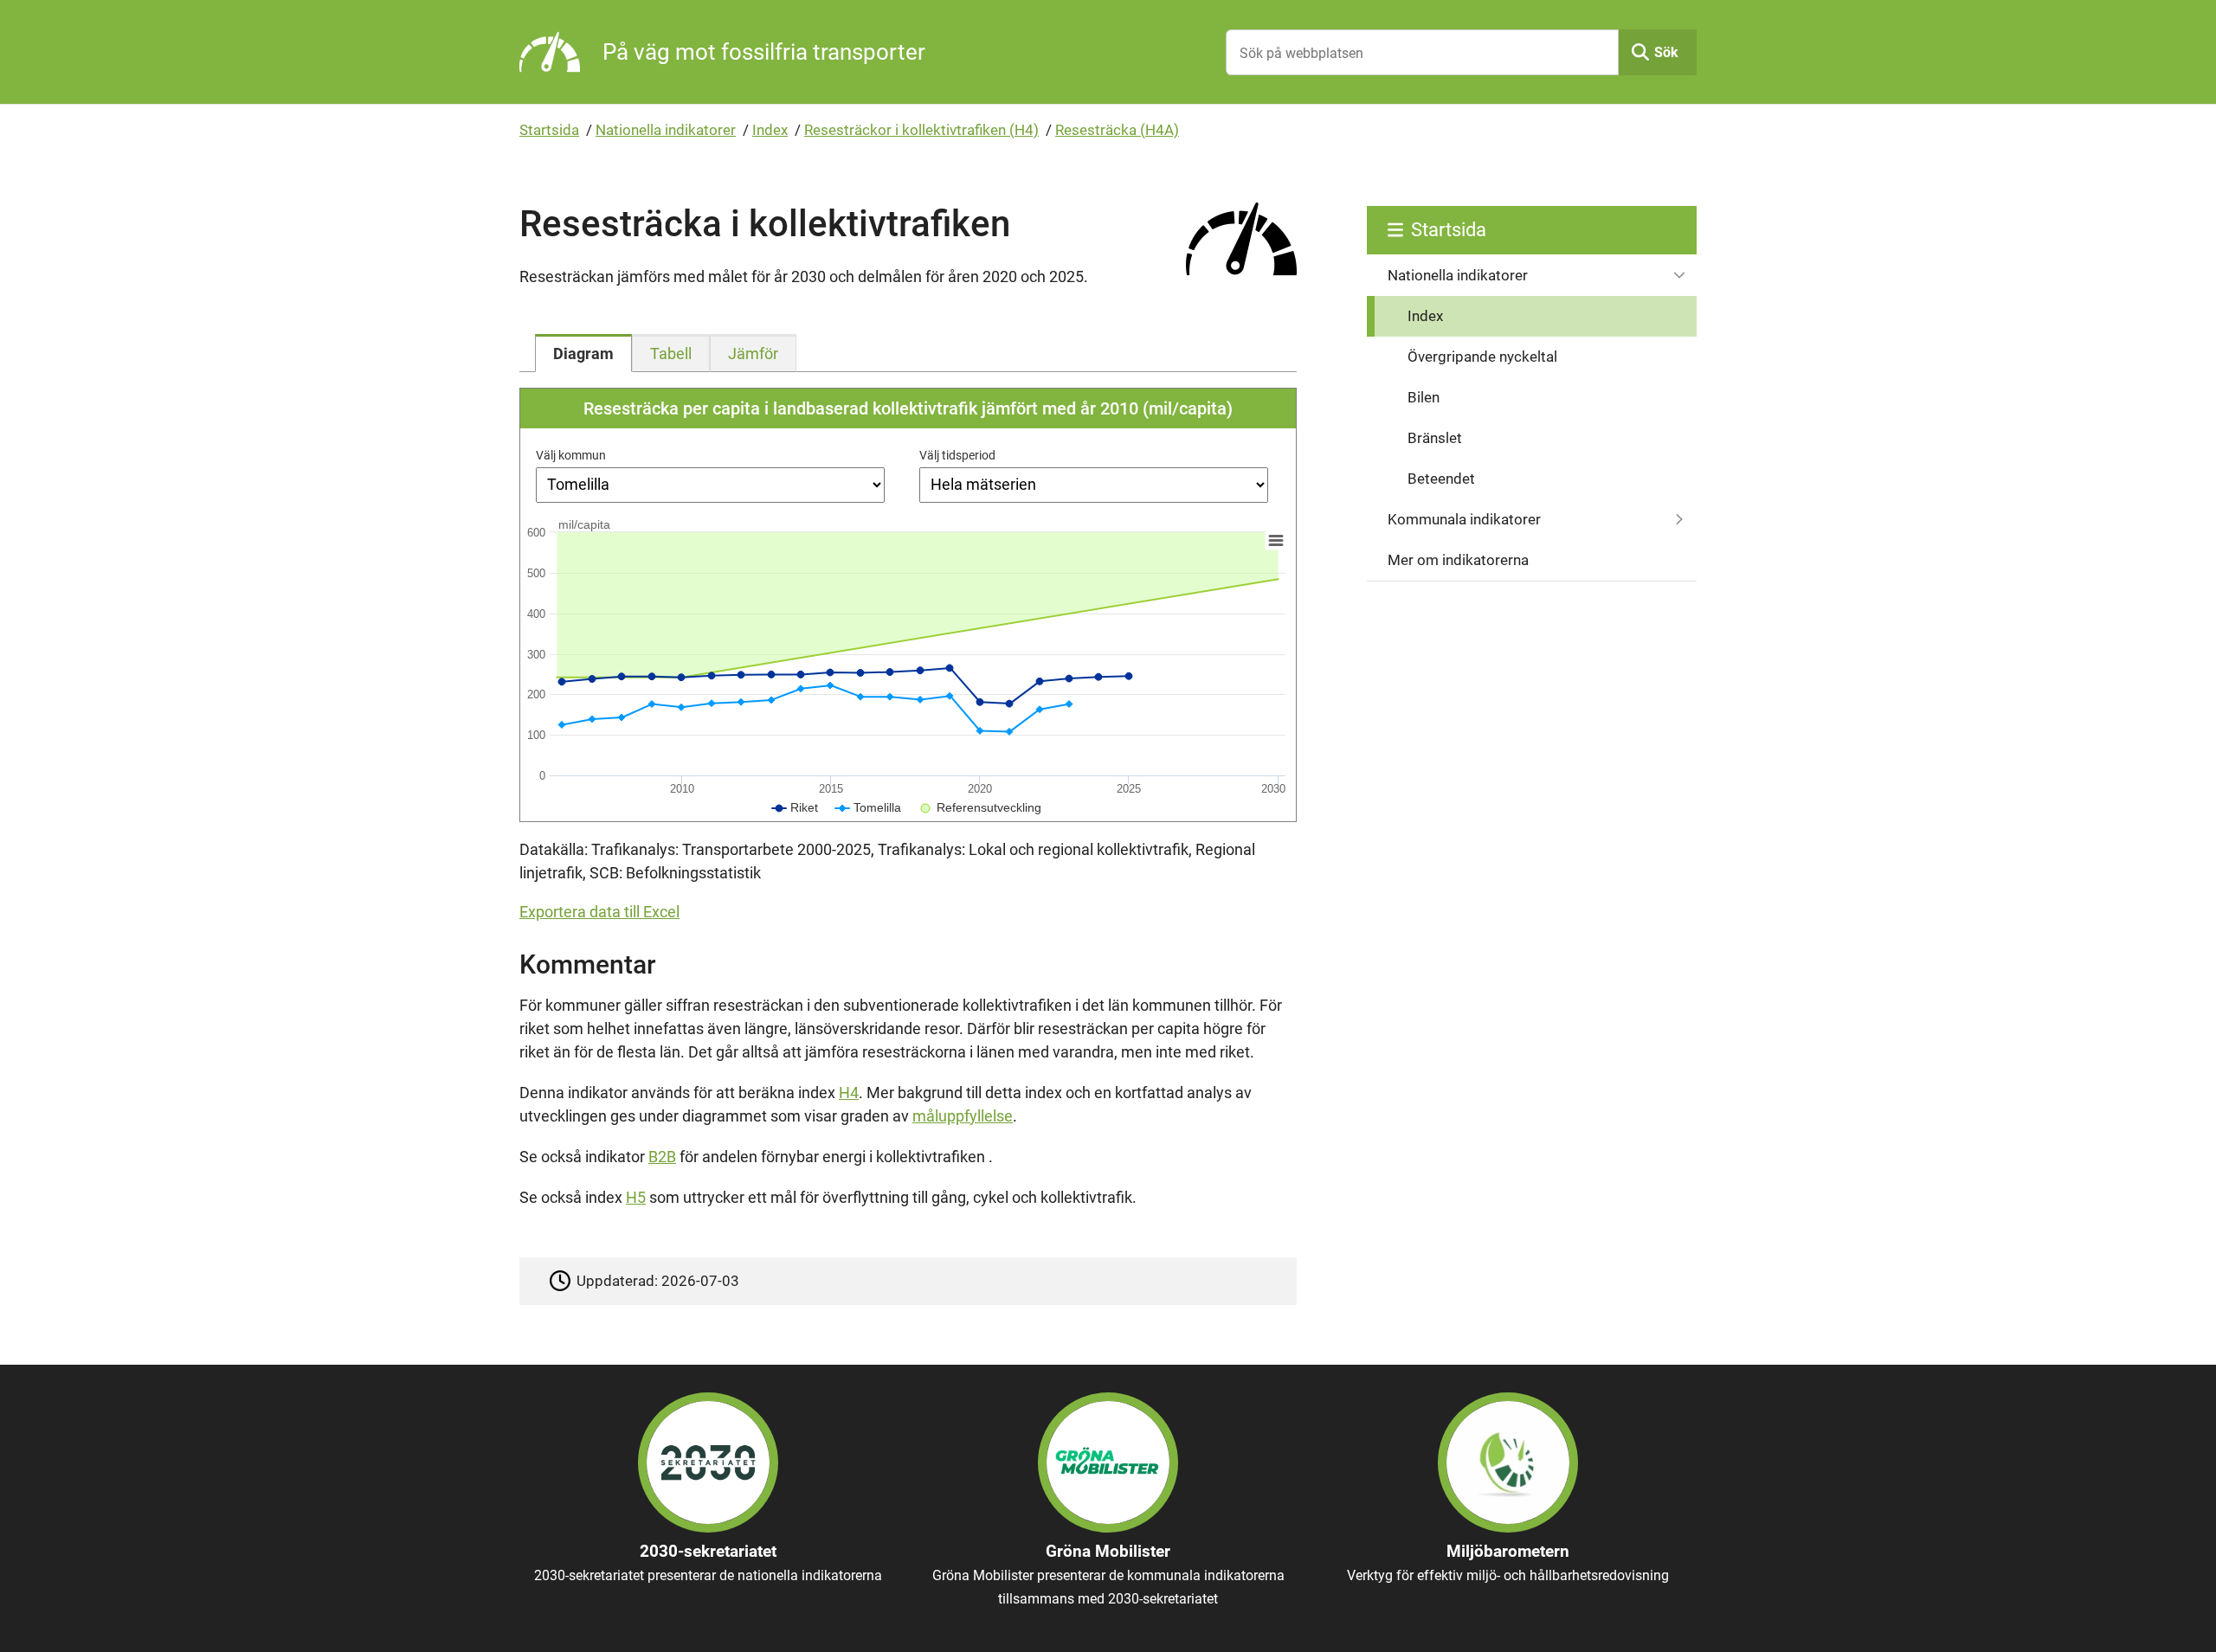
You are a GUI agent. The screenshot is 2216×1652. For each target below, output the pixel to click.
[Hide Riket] (795, 807)
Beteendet (1441, 479)
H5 (636, 1197)
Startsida (549, 130)
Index (770, 130)
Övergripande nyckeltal (1482, 357)
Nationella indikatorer (666, 130)
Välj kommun (571, 455)
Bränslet (1435, 438)
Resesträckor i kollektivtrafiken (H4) (921, 130)
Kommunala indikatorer (1464, 519)
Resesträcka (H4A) (1117, 130)
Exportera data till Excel (599, 912)
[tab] (583, 353)
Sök (1666, 52)
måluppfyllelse (963, 1116)
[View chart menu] (1276, 540)
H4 (849, 1093)
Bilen (1424, 397)
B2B (662, 1157)
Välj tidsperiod (957, 455)
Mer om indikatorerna (1458, 560)
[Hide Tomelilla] (868, 807)
